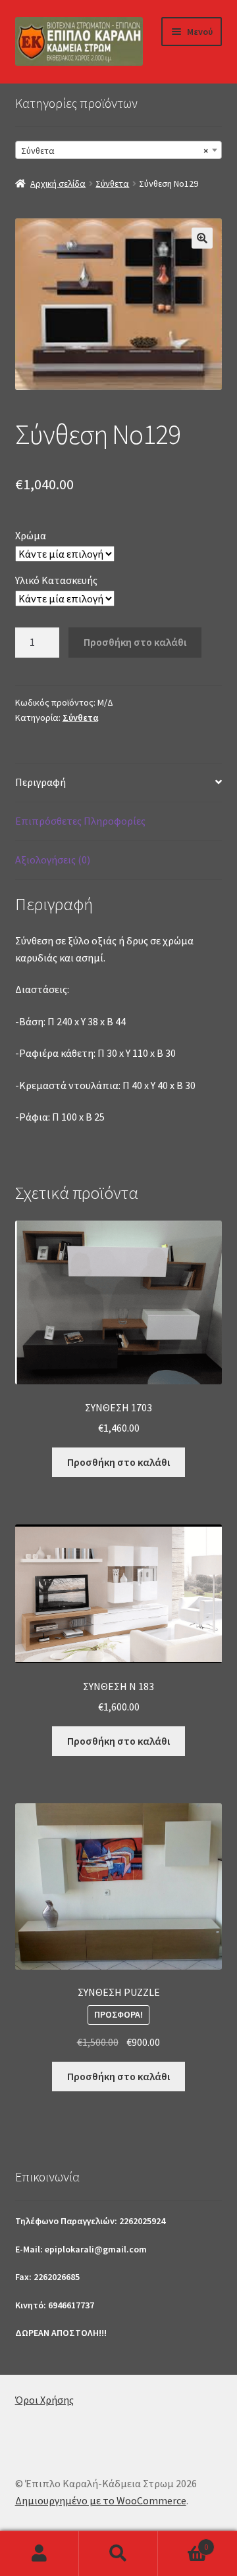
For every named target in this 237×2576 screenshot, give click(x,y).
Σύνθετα (112, 183)
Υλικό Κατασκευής (56, 580)
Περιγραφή (40, 782)
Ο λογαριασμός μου (39, 2554)
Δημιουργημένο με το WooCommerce (101, 2500)
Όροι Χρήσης (44, 2400)
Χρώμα (31, 535)
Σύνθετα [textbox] (115, 151)
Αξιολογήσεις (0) (53, 860)
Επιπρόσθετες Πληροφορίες (80, 821)
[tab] (119, 783)
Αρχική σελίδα (58, 183)
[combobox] (119, 150)
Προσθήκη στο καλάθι (135, 642)
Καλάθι (183, 2542)
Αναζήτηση (118, 2554)
